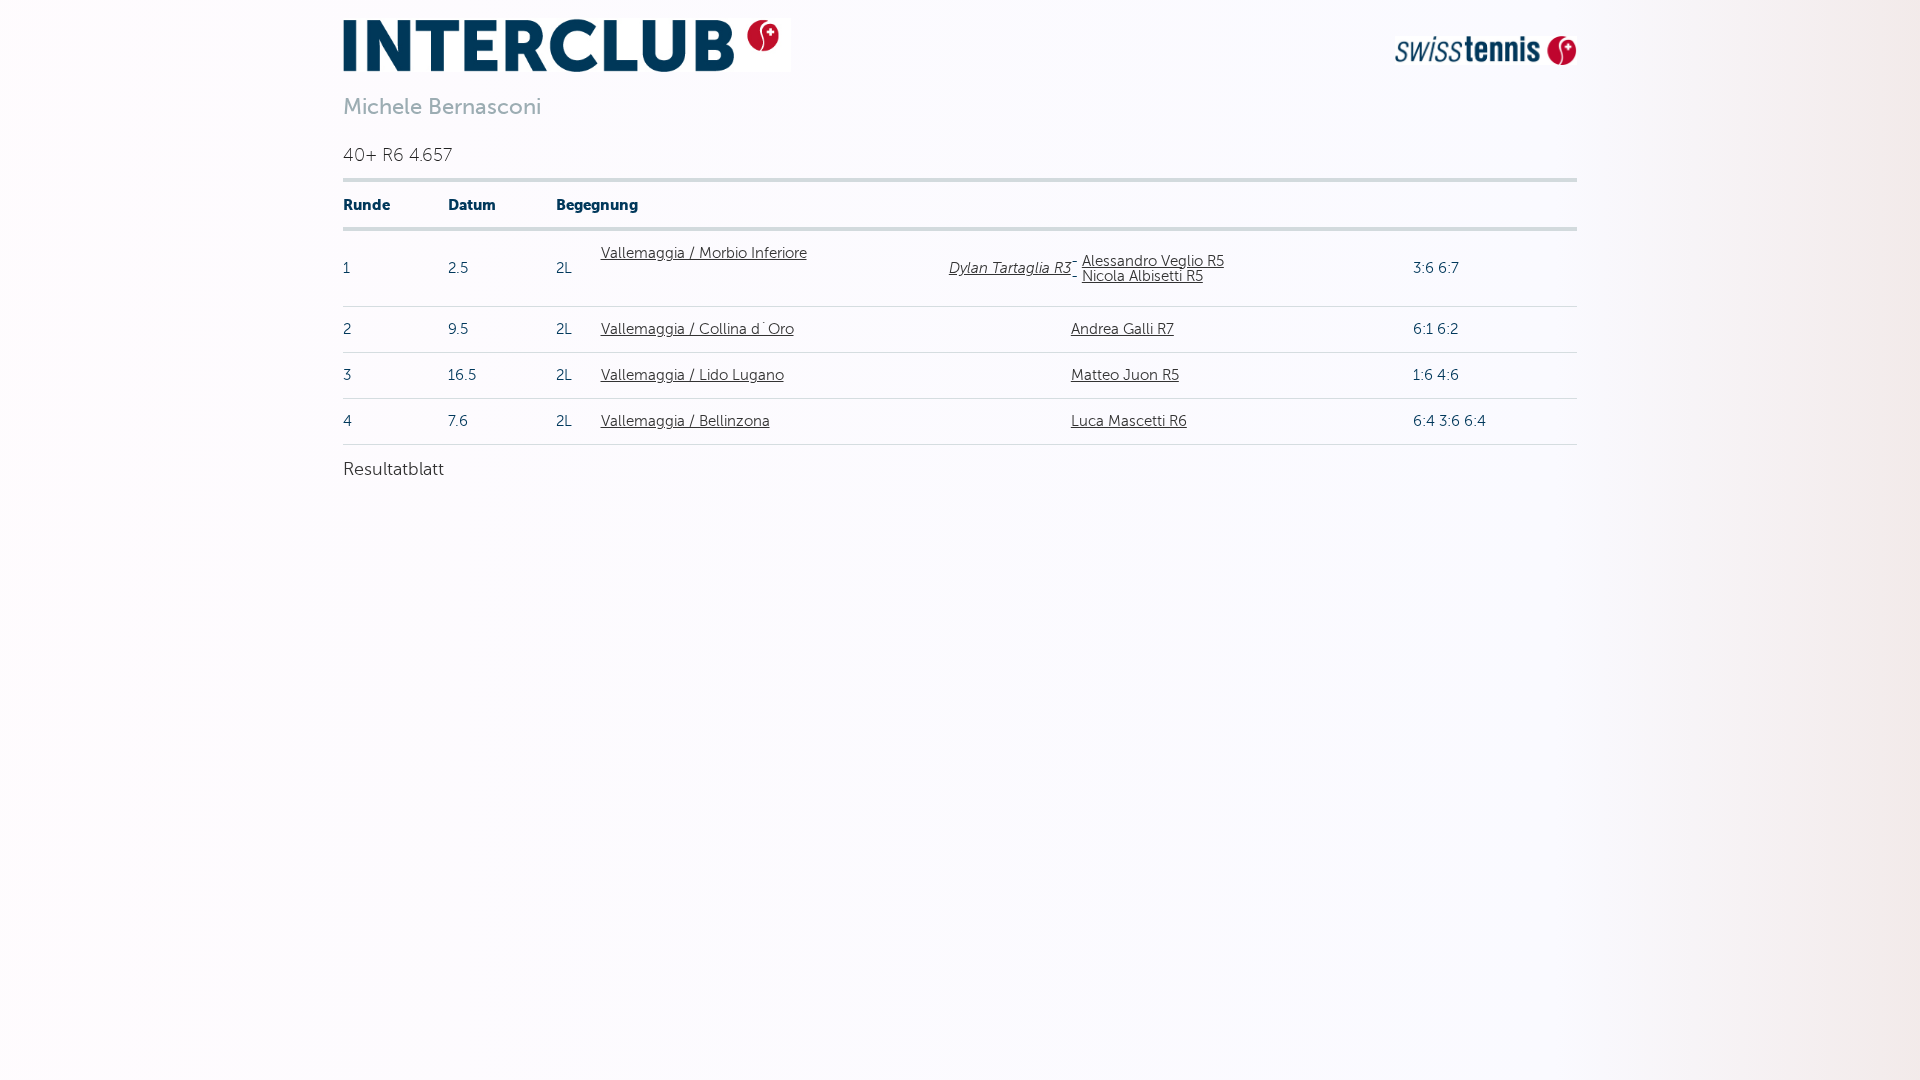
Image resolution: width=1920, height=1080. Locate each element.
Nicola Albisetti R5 (1142, 276)
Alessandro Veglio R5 (1153, 261)
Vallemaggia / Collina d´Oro (697, 329)
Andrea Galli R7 (1122, 329)
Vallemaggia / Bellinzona (685, 421)
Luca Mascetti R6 (1129, 421)
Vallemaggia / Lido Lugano (692, 375)
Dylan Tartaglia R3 (1010, 268)
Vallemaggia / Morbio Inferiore (704, 253)
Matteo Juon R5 (1125, 375)
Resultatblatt (393, 469)
